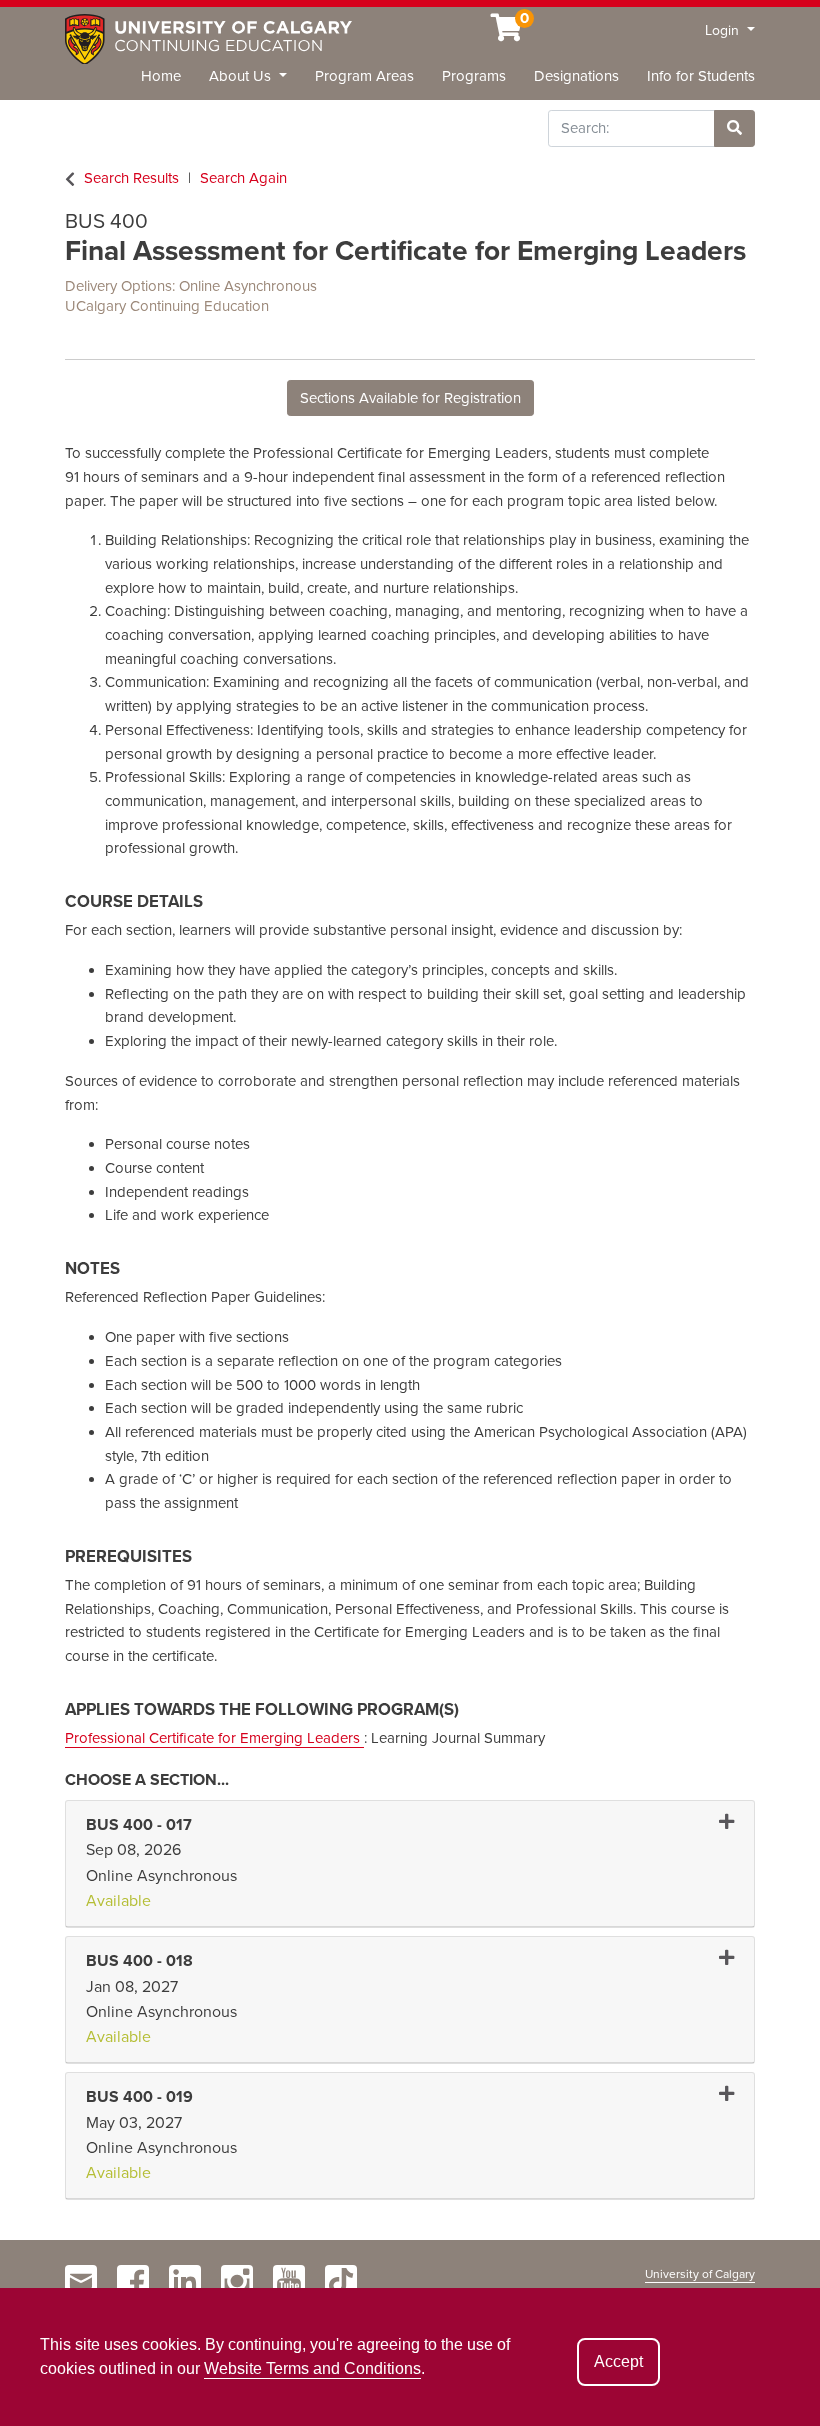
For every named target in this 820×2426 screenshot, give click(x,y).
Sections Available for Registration (410, 398)
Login (724, 30)
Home (161, 76)
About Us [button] (242, 76)
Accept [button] (618, 2361)
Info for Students (701, 76)
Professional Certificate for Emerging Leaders (214, 1738)
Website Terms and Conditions (312, 2368)
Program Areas (364, 76)
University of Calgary (700, 2274)
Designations (576, 76)
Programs (474, 76)
